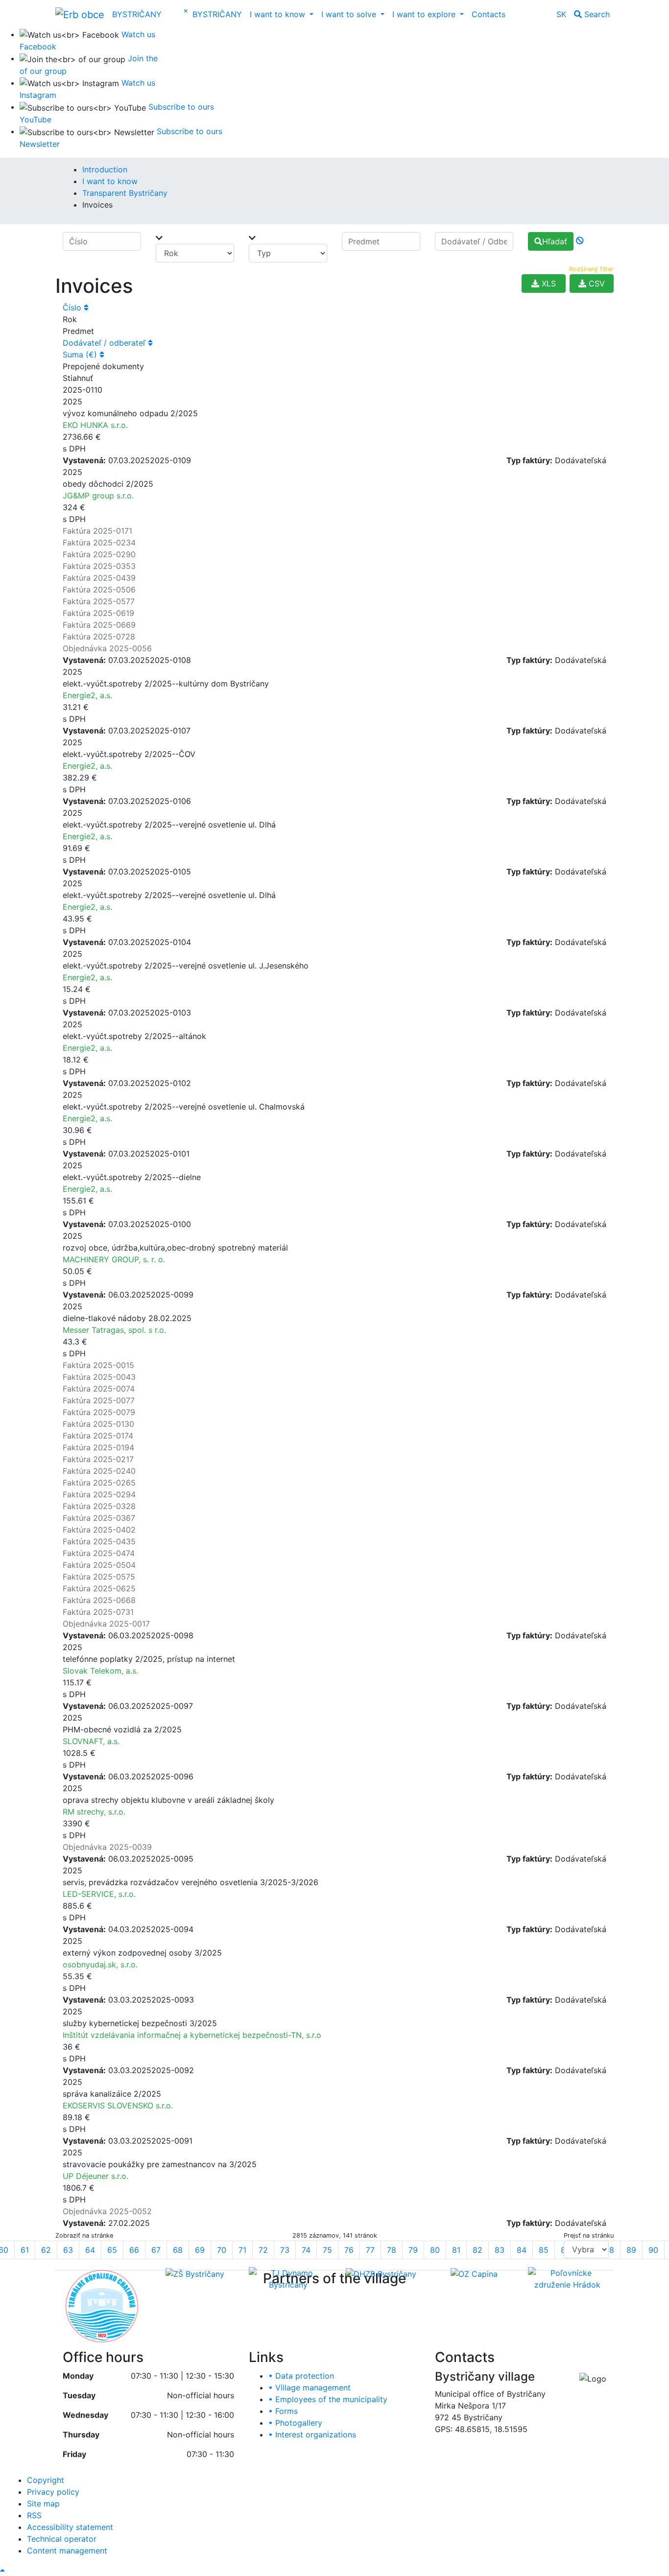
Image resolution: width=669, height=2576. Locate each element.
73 (285, 2250)
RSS (34, 2515)
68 (178, 2250)
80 (435, 2250)
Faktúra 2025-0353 (99, 566)
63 (68, 2250)
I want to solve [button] (350, 14)
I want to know (110, 181)
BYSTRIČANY (137, 14)
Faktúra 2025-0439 (99, 578)
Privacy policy (53, 2492)
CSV (596, 284)
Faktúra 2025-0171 (97, 531)
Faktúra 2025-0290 (99, 554)
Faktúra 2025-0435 (99, 1541)
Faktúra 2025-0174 (98, 1436)
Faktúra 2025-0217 (98, 1459)
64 (90, 2250)
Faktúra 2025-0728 (99, 637)
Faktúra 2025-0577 (99, 601)
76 (349, 2250)
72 (263, 2250)
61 (25, 2250)
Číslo (73, 307)
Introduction (105, 169)
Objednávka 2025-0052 (107, 2211)
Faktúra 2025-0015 (98, 1365)
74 (306, 2250)
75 (327, 2250)
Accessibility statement (70, 2527)
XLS (548, 284)
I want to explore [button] (425, 14)
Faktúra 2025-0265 (99, 1483)
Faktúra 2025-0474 (99, 1553)
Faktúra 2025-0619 (98, 613)
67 (156, 2250)
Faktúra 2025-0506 (99, 590)
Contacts (489, 14)
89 (631, 2250)
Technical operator (62, 2539)
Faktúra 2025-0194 (98, 1447)
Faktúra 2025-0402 (99, 1530)
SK (561, 14)
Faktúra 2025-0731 (98, 1612)
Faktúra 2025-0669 (99, 625)
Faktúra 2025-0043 (99, 1377)
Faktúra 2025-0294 (99, 1494)
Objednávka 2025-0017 (106, 1624)
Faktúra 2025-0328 (99, 1506)
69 (200, 2250)
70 (222, 2250)
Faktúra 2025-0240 (99, 1471)
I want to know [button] (279, 14)
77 (370, 2250)
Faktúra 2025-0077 (99, 1400)
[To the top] (2, 2570)
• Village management (310, 2387)
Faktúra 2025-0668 (99, 1600)
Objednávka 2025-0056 (107, 648)
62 (46, 2250)
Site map (43, 2504)
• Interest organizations (312, 2434)
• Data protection (301, 2376)
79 (413, 2250)
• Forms (283, 2411)
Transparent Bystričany (125, 193)
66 (134, 2250)
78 (392, 2250)
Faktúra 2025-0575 (99, 1577)
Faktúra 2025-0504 (99, 1565)
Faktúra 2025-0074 (99, 1389)
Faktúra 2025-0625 (99, 1588)
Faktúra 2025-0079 (99, 1412)
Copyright (46, 2480)
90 (653, 2250)
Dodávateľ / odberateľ (105, 343)
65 (112, 2250)
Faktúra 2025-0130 (98, 1424)
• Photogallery (295, 2423)
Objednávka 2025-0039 (107, 1847)
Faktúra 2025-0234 (99, 543)
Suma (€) (81, 354)
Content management (67, 2551)
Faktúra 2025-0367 (99, 1518)
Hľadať (555, 241)
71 (242, 2250)
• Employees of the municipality (328, 2399)
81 (456, 2250)
